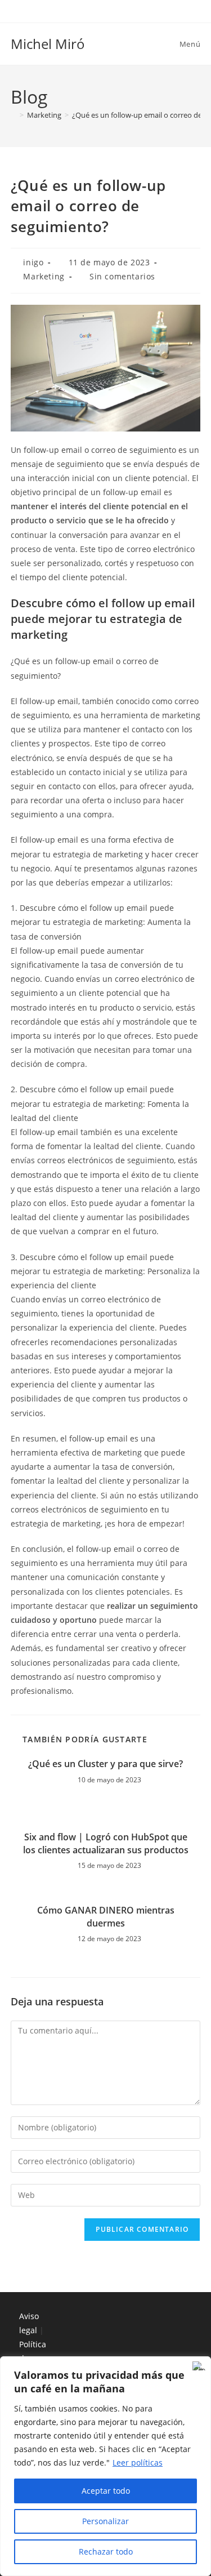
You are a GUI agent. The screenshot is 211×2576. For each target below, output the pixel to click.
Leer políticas (138, 2462)
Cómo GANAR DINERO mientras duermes (106, 1916)
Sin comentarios (122, 276)
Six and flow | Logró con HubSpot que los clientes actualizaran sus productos (106, 1843)
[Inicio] (14, 115)
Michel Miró (48, 44)
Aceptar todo (106, 2491)
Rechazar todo (106, 2551)
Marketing (44, 276)
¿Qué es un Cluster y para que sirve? (105, 1764)
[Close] (199, 2366)
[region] (105, 2466)
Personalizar (105, 2521)
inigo (33, 262)
